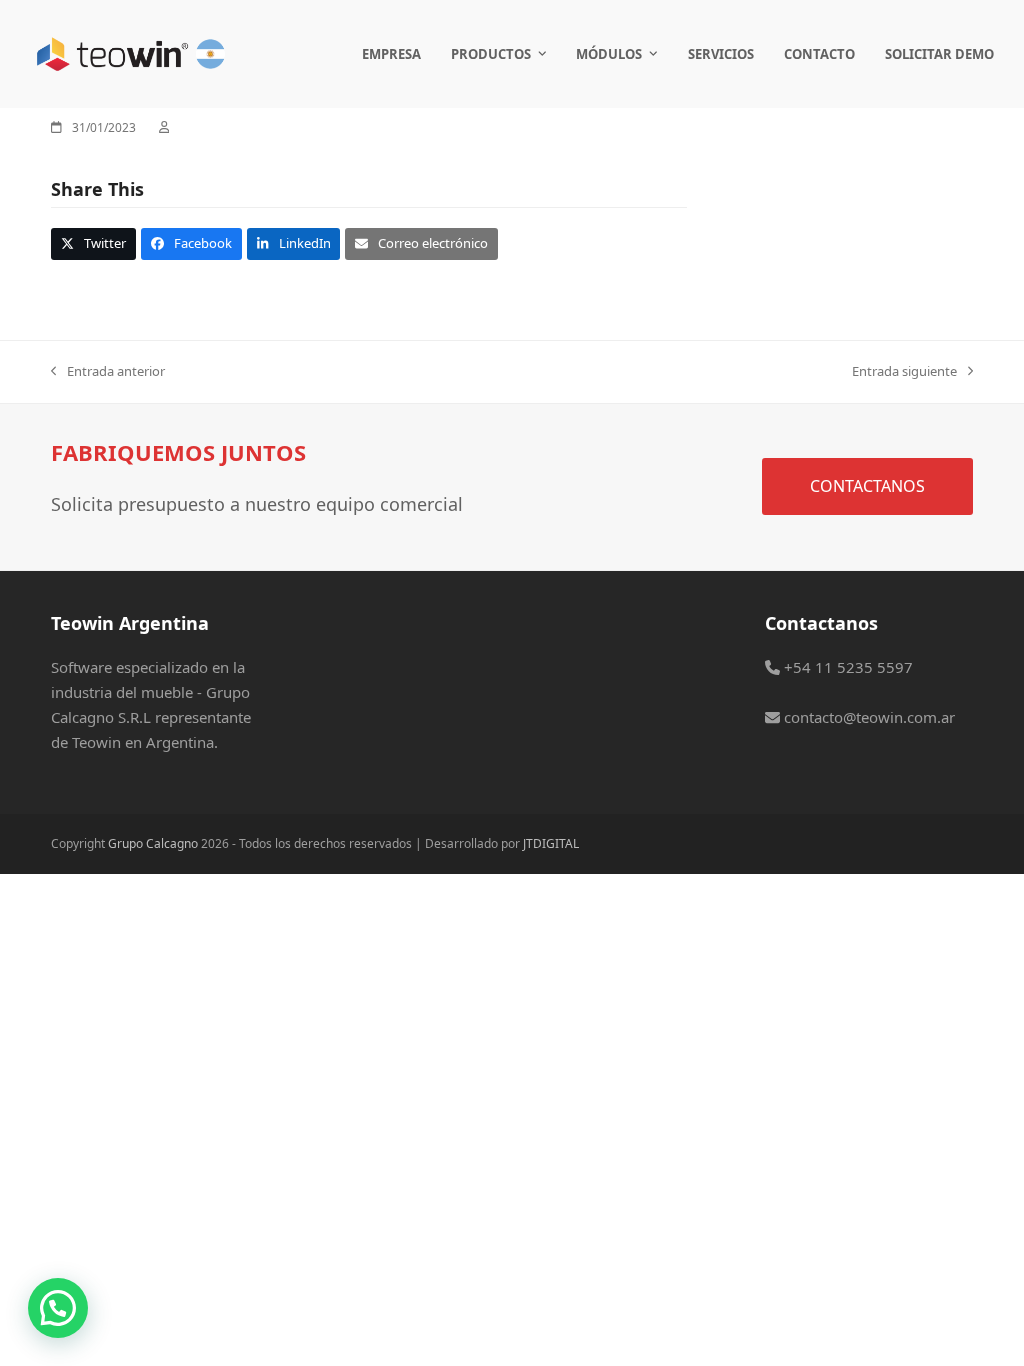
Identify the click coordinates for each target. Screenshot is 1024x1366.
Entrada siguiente (904, 372)
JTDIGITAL (551, 843)
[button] (93, 243)
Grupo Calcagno (153, 843)
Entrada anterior (108, 372)
